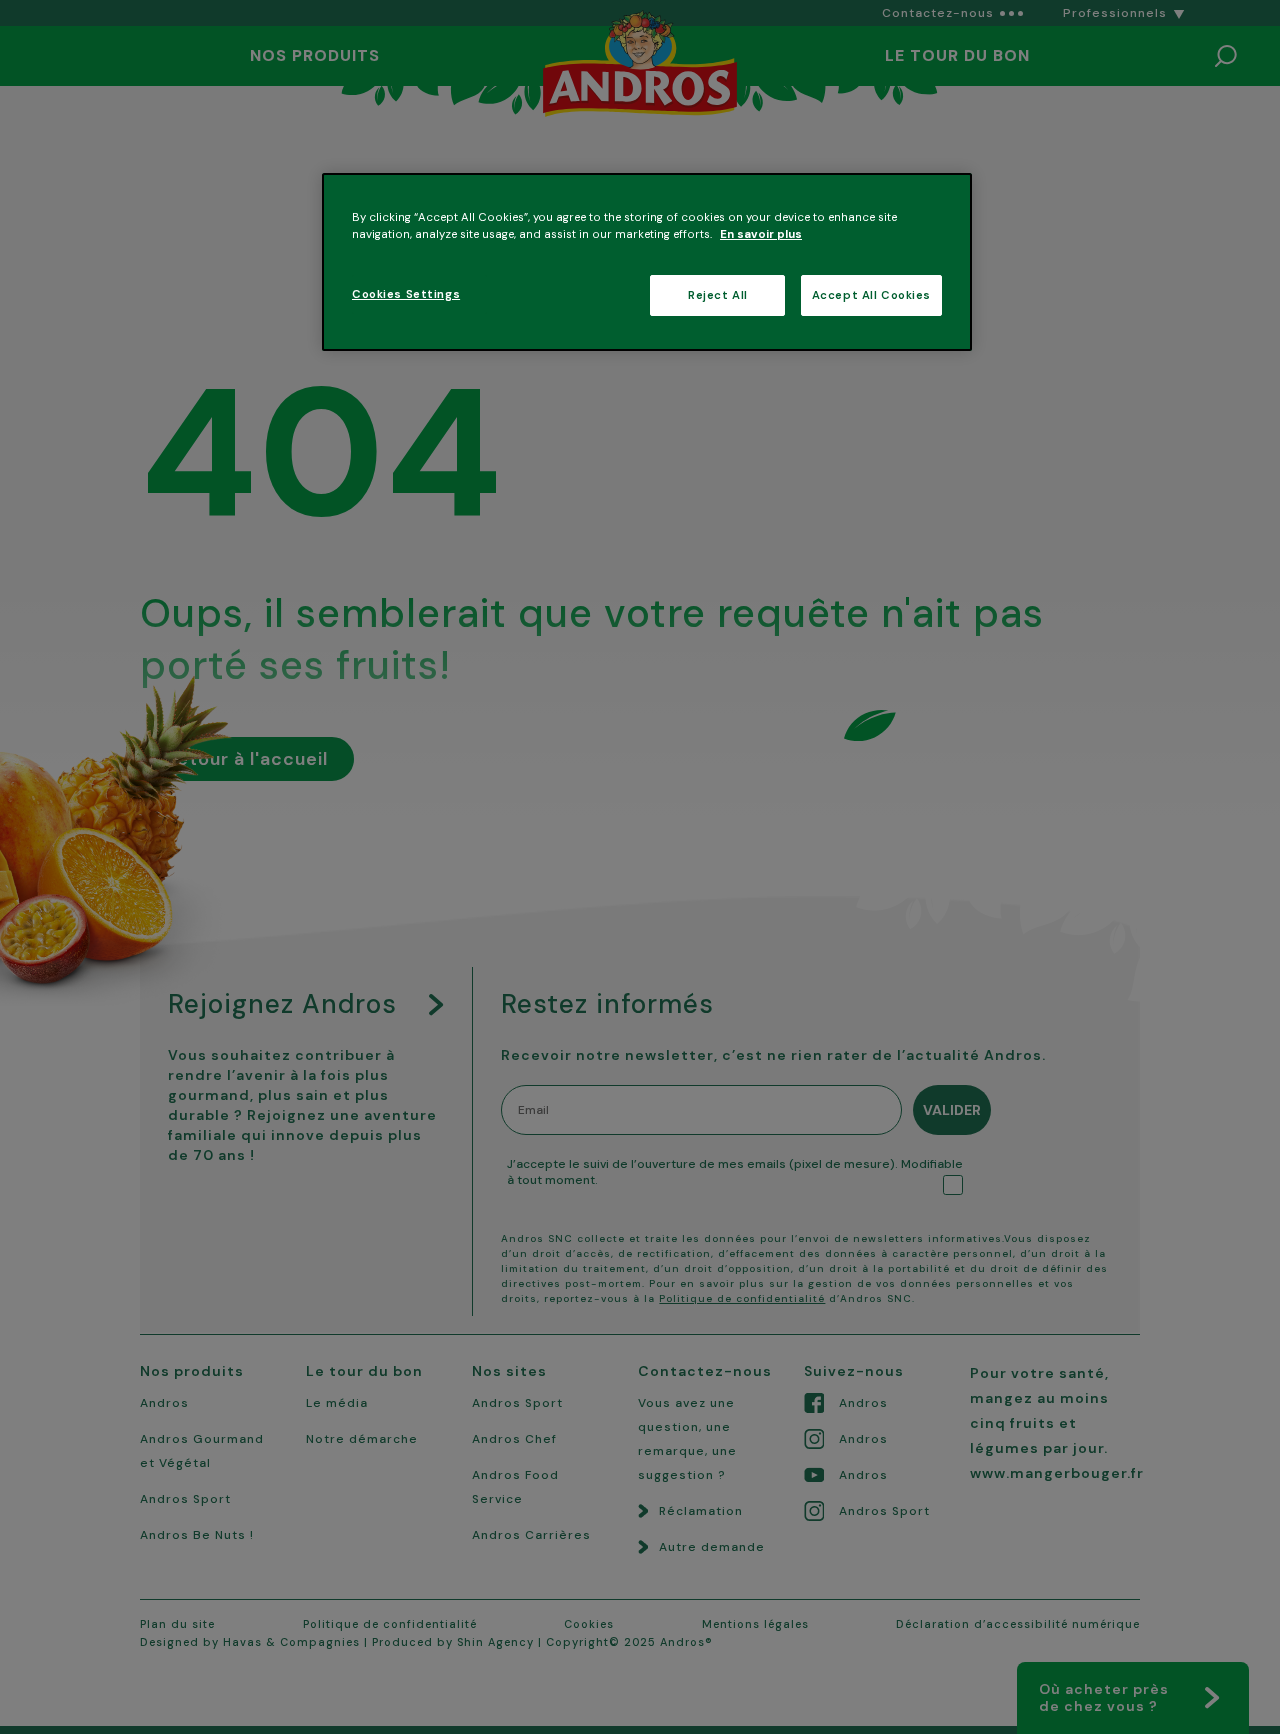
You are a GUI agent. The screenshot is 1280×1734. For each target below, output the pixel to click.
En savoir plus (761, 234)
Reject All (718, 295)
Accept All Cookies (871, 295)
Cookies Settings (406, 294)
